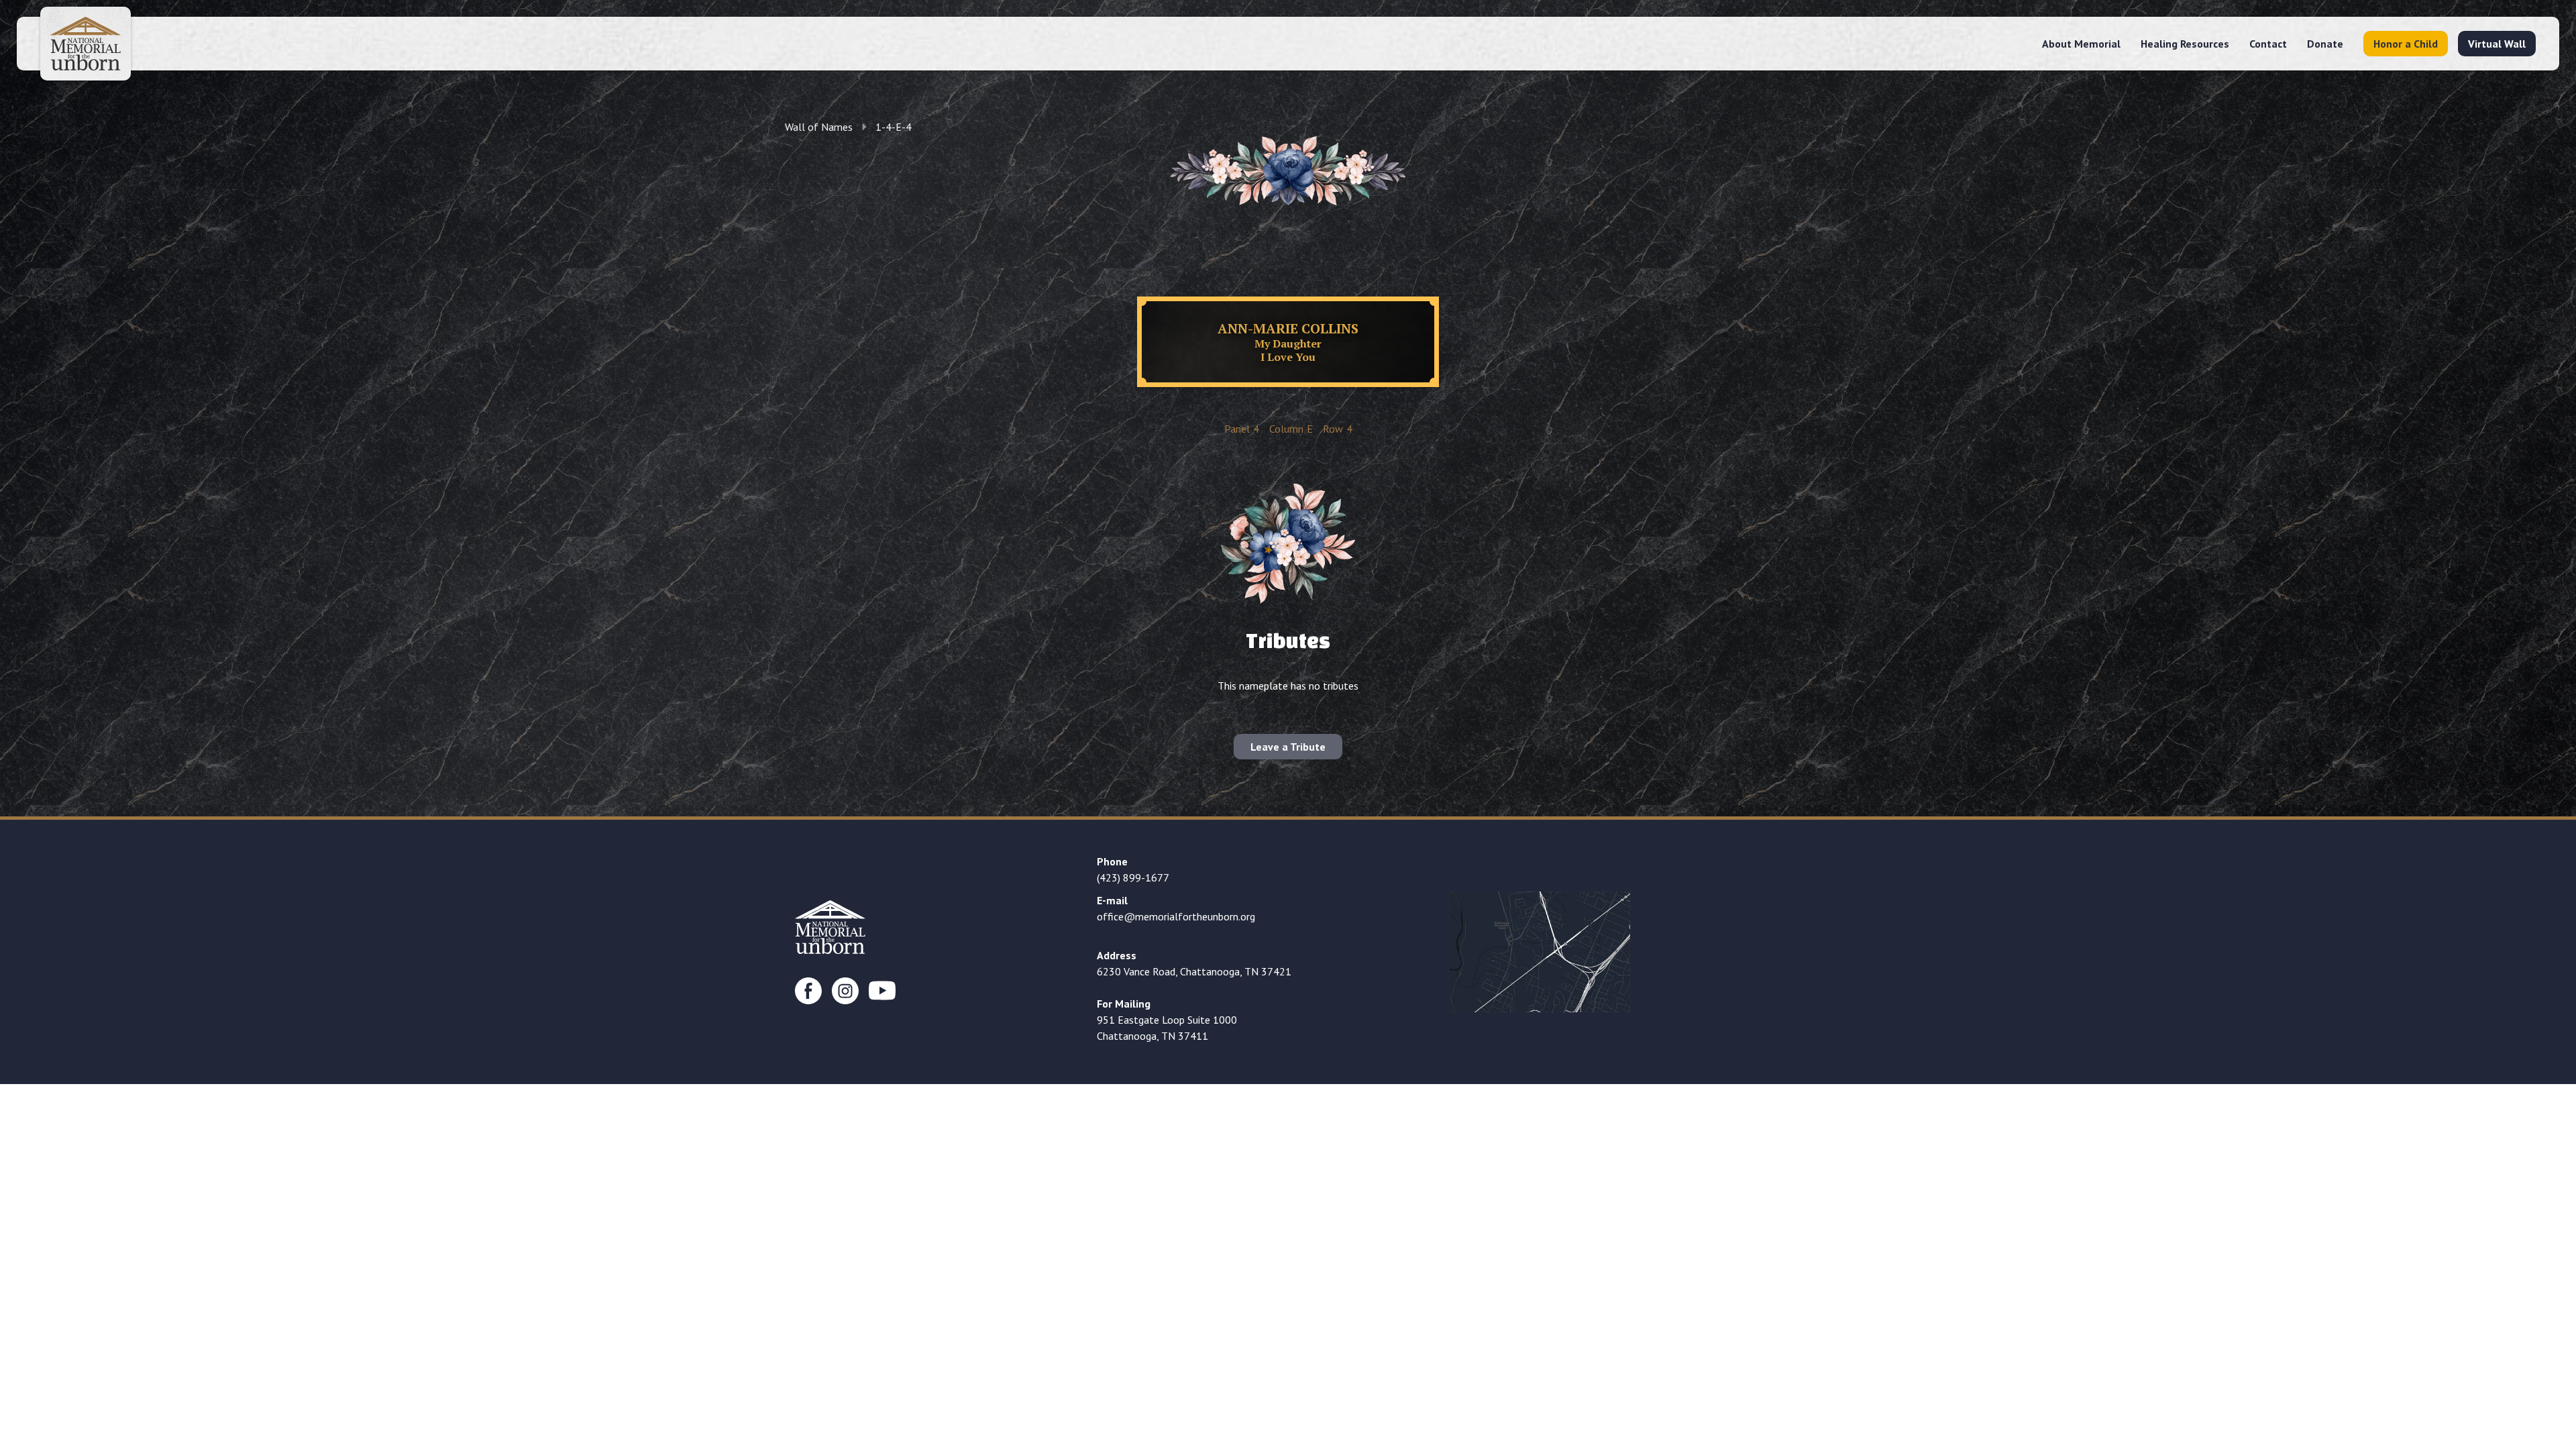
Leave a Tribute (1288, 747)
